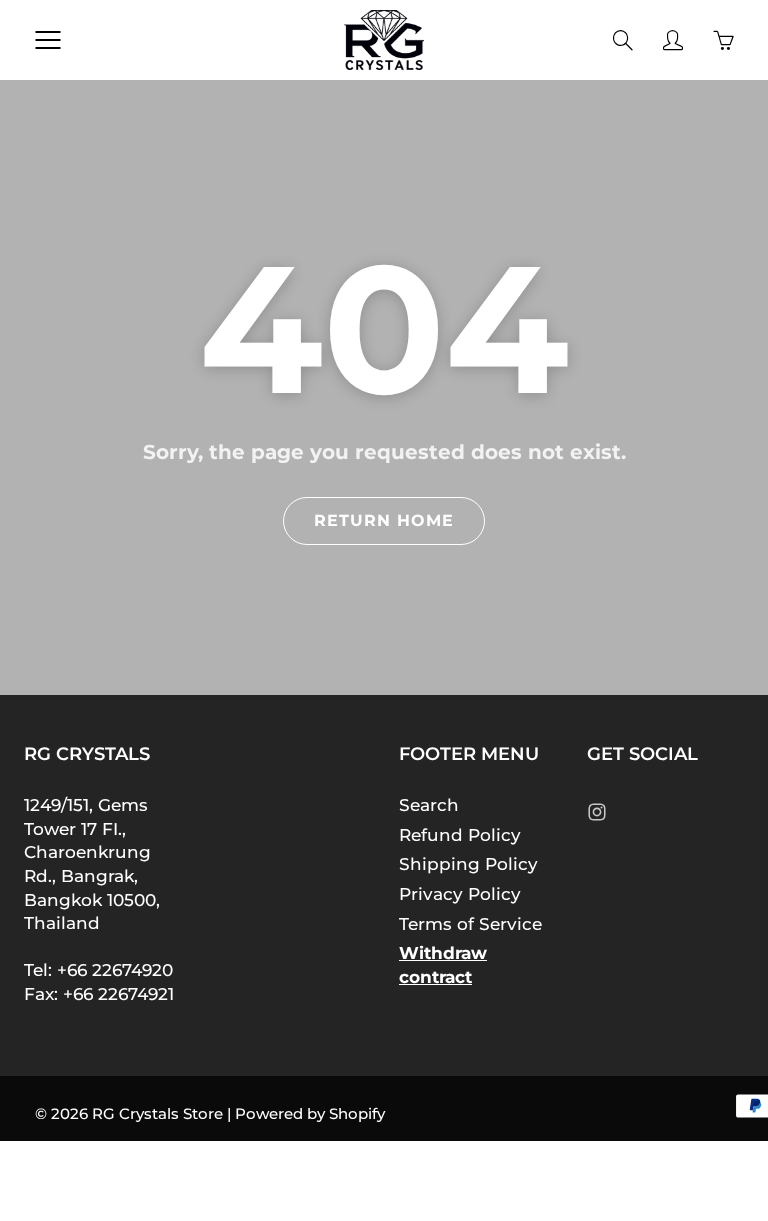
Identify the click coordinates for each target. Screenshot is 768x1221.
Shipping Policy (468, 864)
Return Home (384, 520)
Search (429, 805)
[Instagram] (597, 811)
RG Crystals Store (157, 1113)
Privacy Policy (460, 894)
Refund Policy (460, 835)
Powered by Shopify (310, 1113)
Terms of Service (470, 924)
